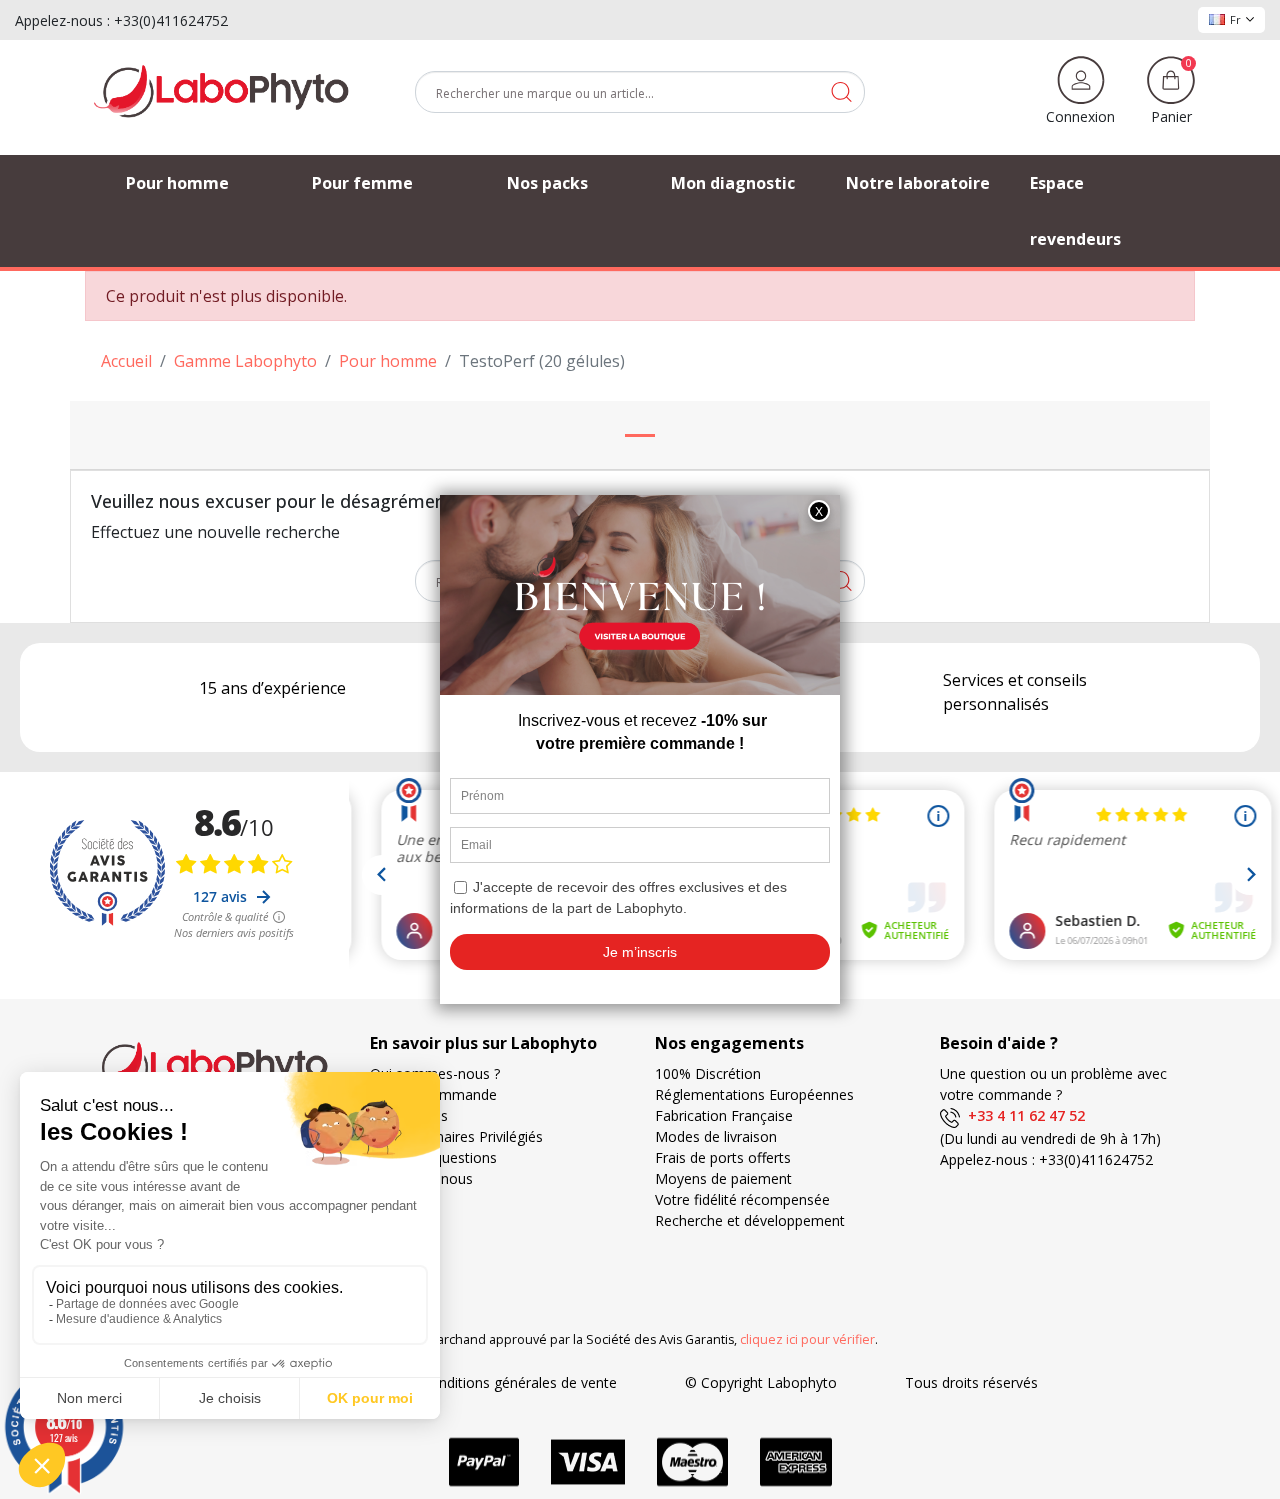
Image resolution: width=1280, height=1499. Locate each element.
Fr (1235, 19)
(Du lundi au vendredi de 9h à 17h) (1050, 1138)
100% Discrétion (708, 1073)
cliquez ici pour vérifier (807, 1339)
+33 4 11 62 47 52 (1022, 1115)
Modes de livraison (716, 1136)
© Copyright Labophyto (761, 1382)
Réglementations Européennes (754, 1094)
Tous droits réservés (971, 1382)
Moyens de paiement (723, 1178)
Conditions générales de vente (519, 1382)
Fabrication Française (724, 1115)
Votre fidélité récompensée (742, 1199)
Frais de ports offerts (723, 1157)
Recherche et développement (750, 1220)
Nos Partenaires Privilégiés (456, 1136)
